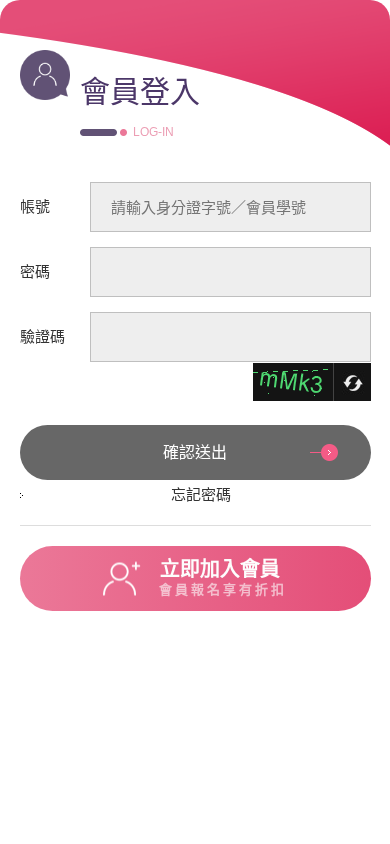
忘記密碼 (201, 494)
